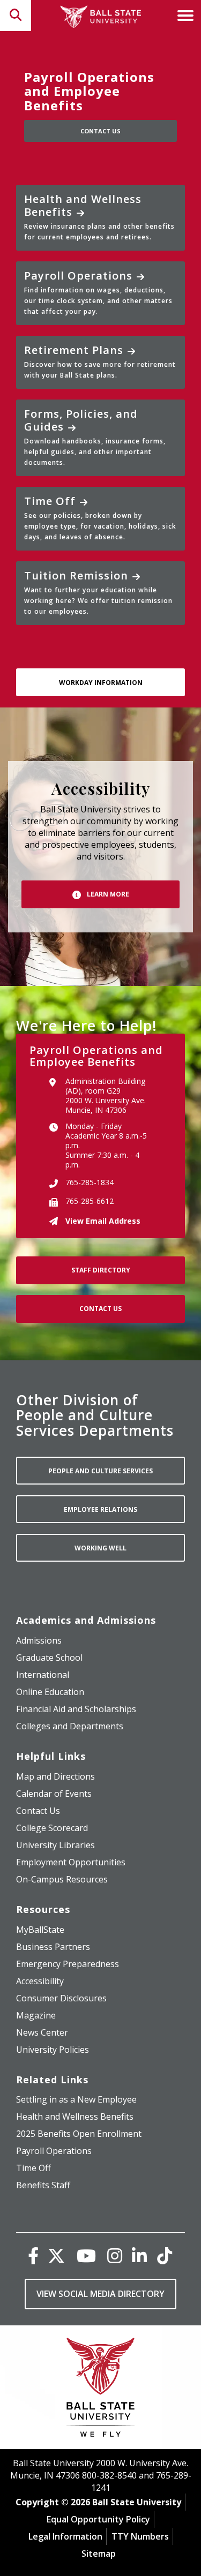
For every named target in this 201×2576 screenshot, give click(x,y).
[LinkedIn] (139, 2255)
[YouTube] (86, 2255)
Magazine (36, 2015)
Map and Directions (55, 1776)
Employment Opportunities (71, 1862)
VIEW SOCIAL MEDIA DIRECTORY (100, 2294)
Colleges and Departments (70, 1726)
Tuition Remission (98, 592)
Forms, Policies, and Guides (95, 437)
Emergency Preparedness (68, 1964)
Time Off (100, 518)
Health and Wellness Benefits (99, 217)
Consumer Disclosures (61, 1998)
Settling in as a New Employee (76, 2099)
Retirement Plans (100, 361)
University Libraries (55, 1845)
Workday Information (101, 683)
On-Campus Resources (62, 1879)
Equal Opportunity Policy (98, 2519)
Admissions (39, 1640)
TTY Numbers (140, 2536)
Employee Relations (100, 1509)
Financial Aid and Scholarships (76, 1709)
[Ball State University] (100, 2390)
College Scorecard (52, 1828)
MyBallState (40, 1930)
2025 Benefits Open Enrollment (79, 2134)
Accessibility (40, 1981)
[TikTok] (165, 2255)
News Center (42, 2032)
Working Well (100, 1548)
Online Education (50, 1692)
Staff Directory (101, 1270)
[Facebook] (33, 2255)
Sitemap (99, 2554)
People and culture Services (100, 1471)
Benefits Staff (43, 2185)
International (43, 1675)
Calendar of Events (54, 1794)
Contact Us (100, 131)
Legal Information (65, 2536)
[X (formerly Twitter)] (56, 2255)
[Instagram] (115, 2255)
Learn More (107, 894)
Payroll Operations (98, 292)
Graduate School (49, 1658)
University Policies (53, 2050)
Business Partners (53, 1947)
